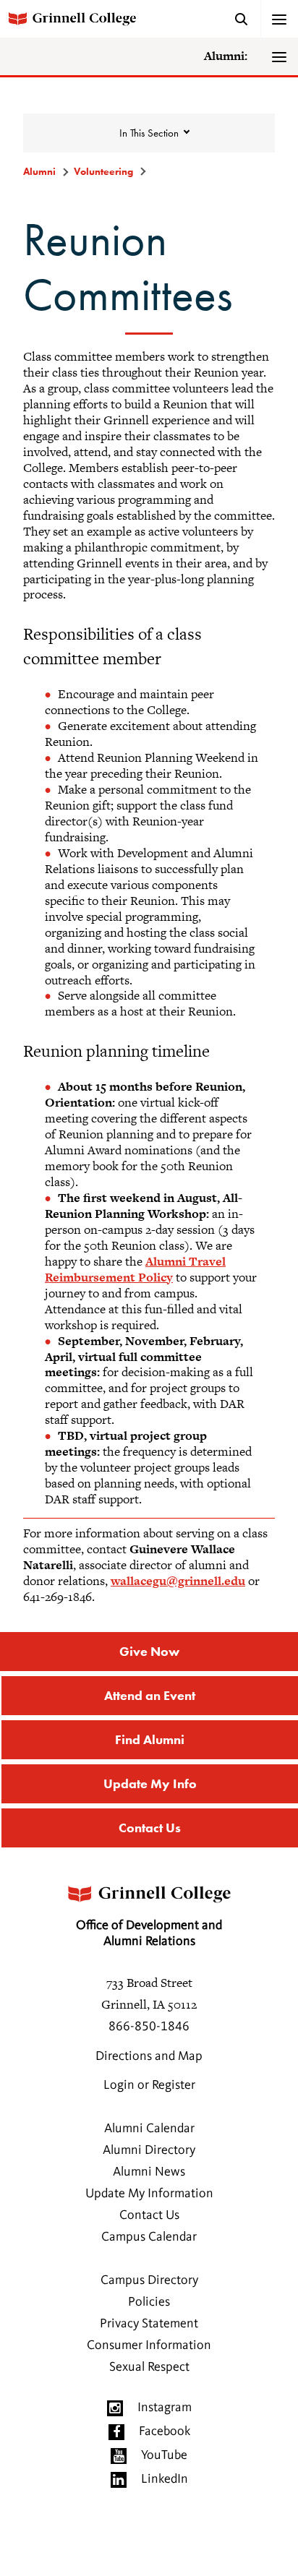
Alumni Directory (149, 2150)
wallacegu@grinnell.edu (178, 1581)
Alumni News (149, 2172)
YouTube (164, 2455)
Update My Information (149, 2194)
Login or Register (149, 2085)
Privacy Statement (149, 2324)
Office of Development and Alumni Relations (149, 1933)
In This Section (149, 133)
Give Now (149, 1651)
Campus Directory (149, 2280)
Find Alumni (150, 1739)
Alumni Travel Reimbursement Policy (135, 1269)
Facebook (165, 2431)
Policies (149, 2302)
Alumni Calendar (149, 2129)
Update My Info (150, 1783)
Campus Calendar (149, 2237)
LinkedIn (165, 2479)
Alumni (39, 171)
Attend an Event (150, 1695)
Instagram (165, 2408)
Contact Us (150, 1828)
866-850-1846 (149, 2027)
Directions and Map (149, 2056)
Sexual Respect (149, 2367)
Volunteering (103, 171)
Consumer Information (149, 2345)
